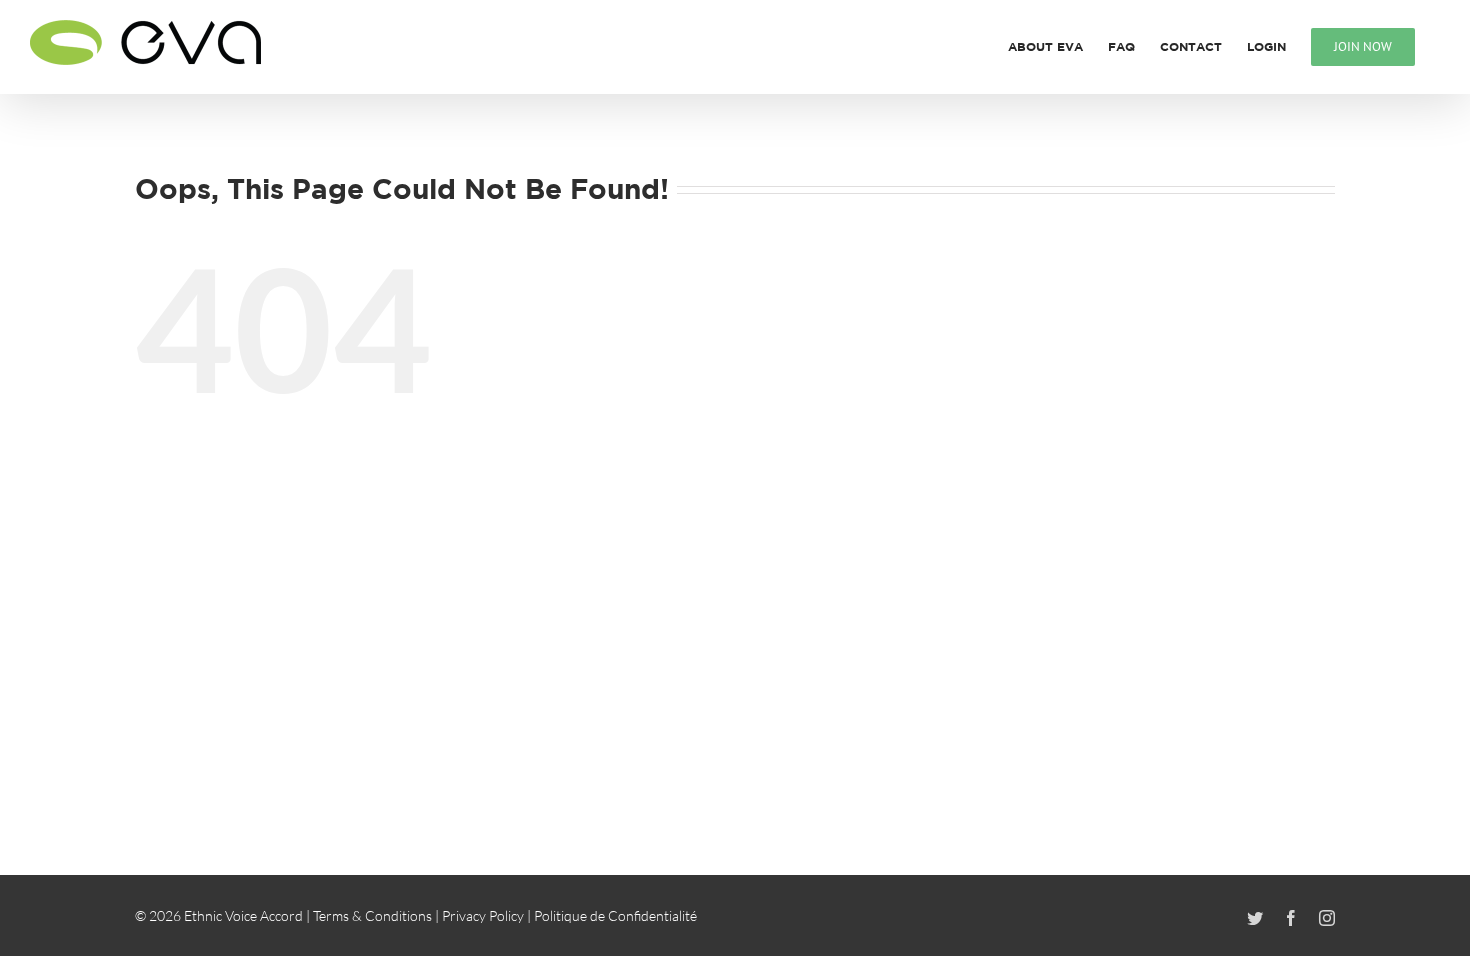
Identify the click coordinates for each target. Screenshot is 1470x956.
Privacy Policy (483, 915)
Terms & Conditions (372, 915)
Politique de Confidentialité (615, 915)
